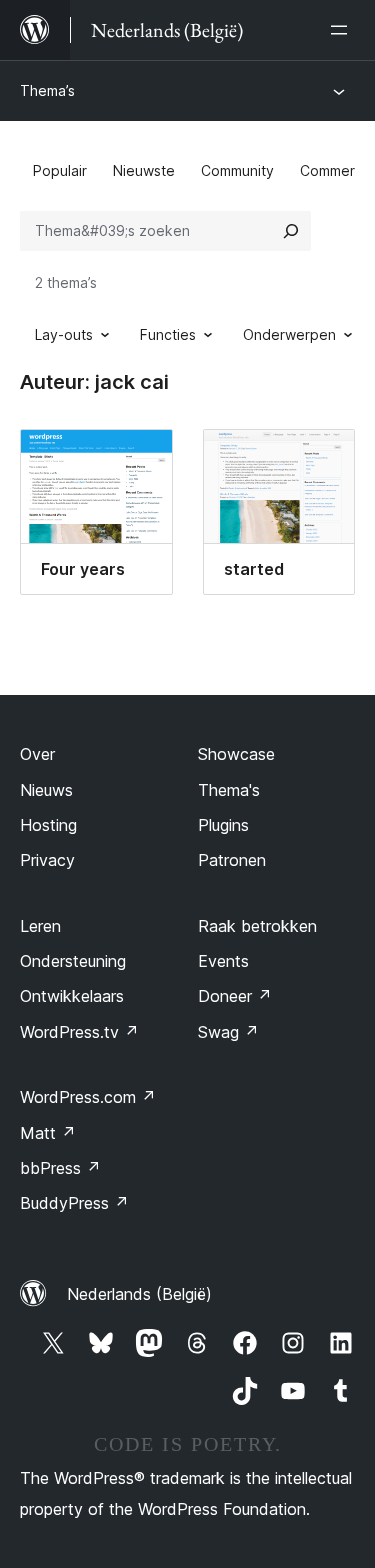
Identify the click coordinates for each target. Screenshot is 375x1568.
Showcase (236, 754)
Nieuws (46, 790)
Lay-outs (64, 334)
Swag (228, 1032)
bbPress (60, 1168)
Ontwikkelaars (72, 996)
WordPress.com (88, 1097)
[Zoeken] (291, 231)
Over (37, 754)
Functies (168, 334)
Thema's (229, 790)
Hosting (48, 825)
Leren (40, 926)
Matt (48, 1133)
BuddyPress (74, 1203)
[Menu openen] (343, 30)
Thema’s (47, 90)
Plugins (223, 825)
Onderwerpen (289, 334)
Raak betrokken (257, 926)
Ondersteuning (73, 961)
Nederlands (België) (139, 1294)
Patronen (232, 860)
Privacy (47, 860)
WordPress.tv (79, 1032)
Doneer (235, 996)
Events (223, 961)
